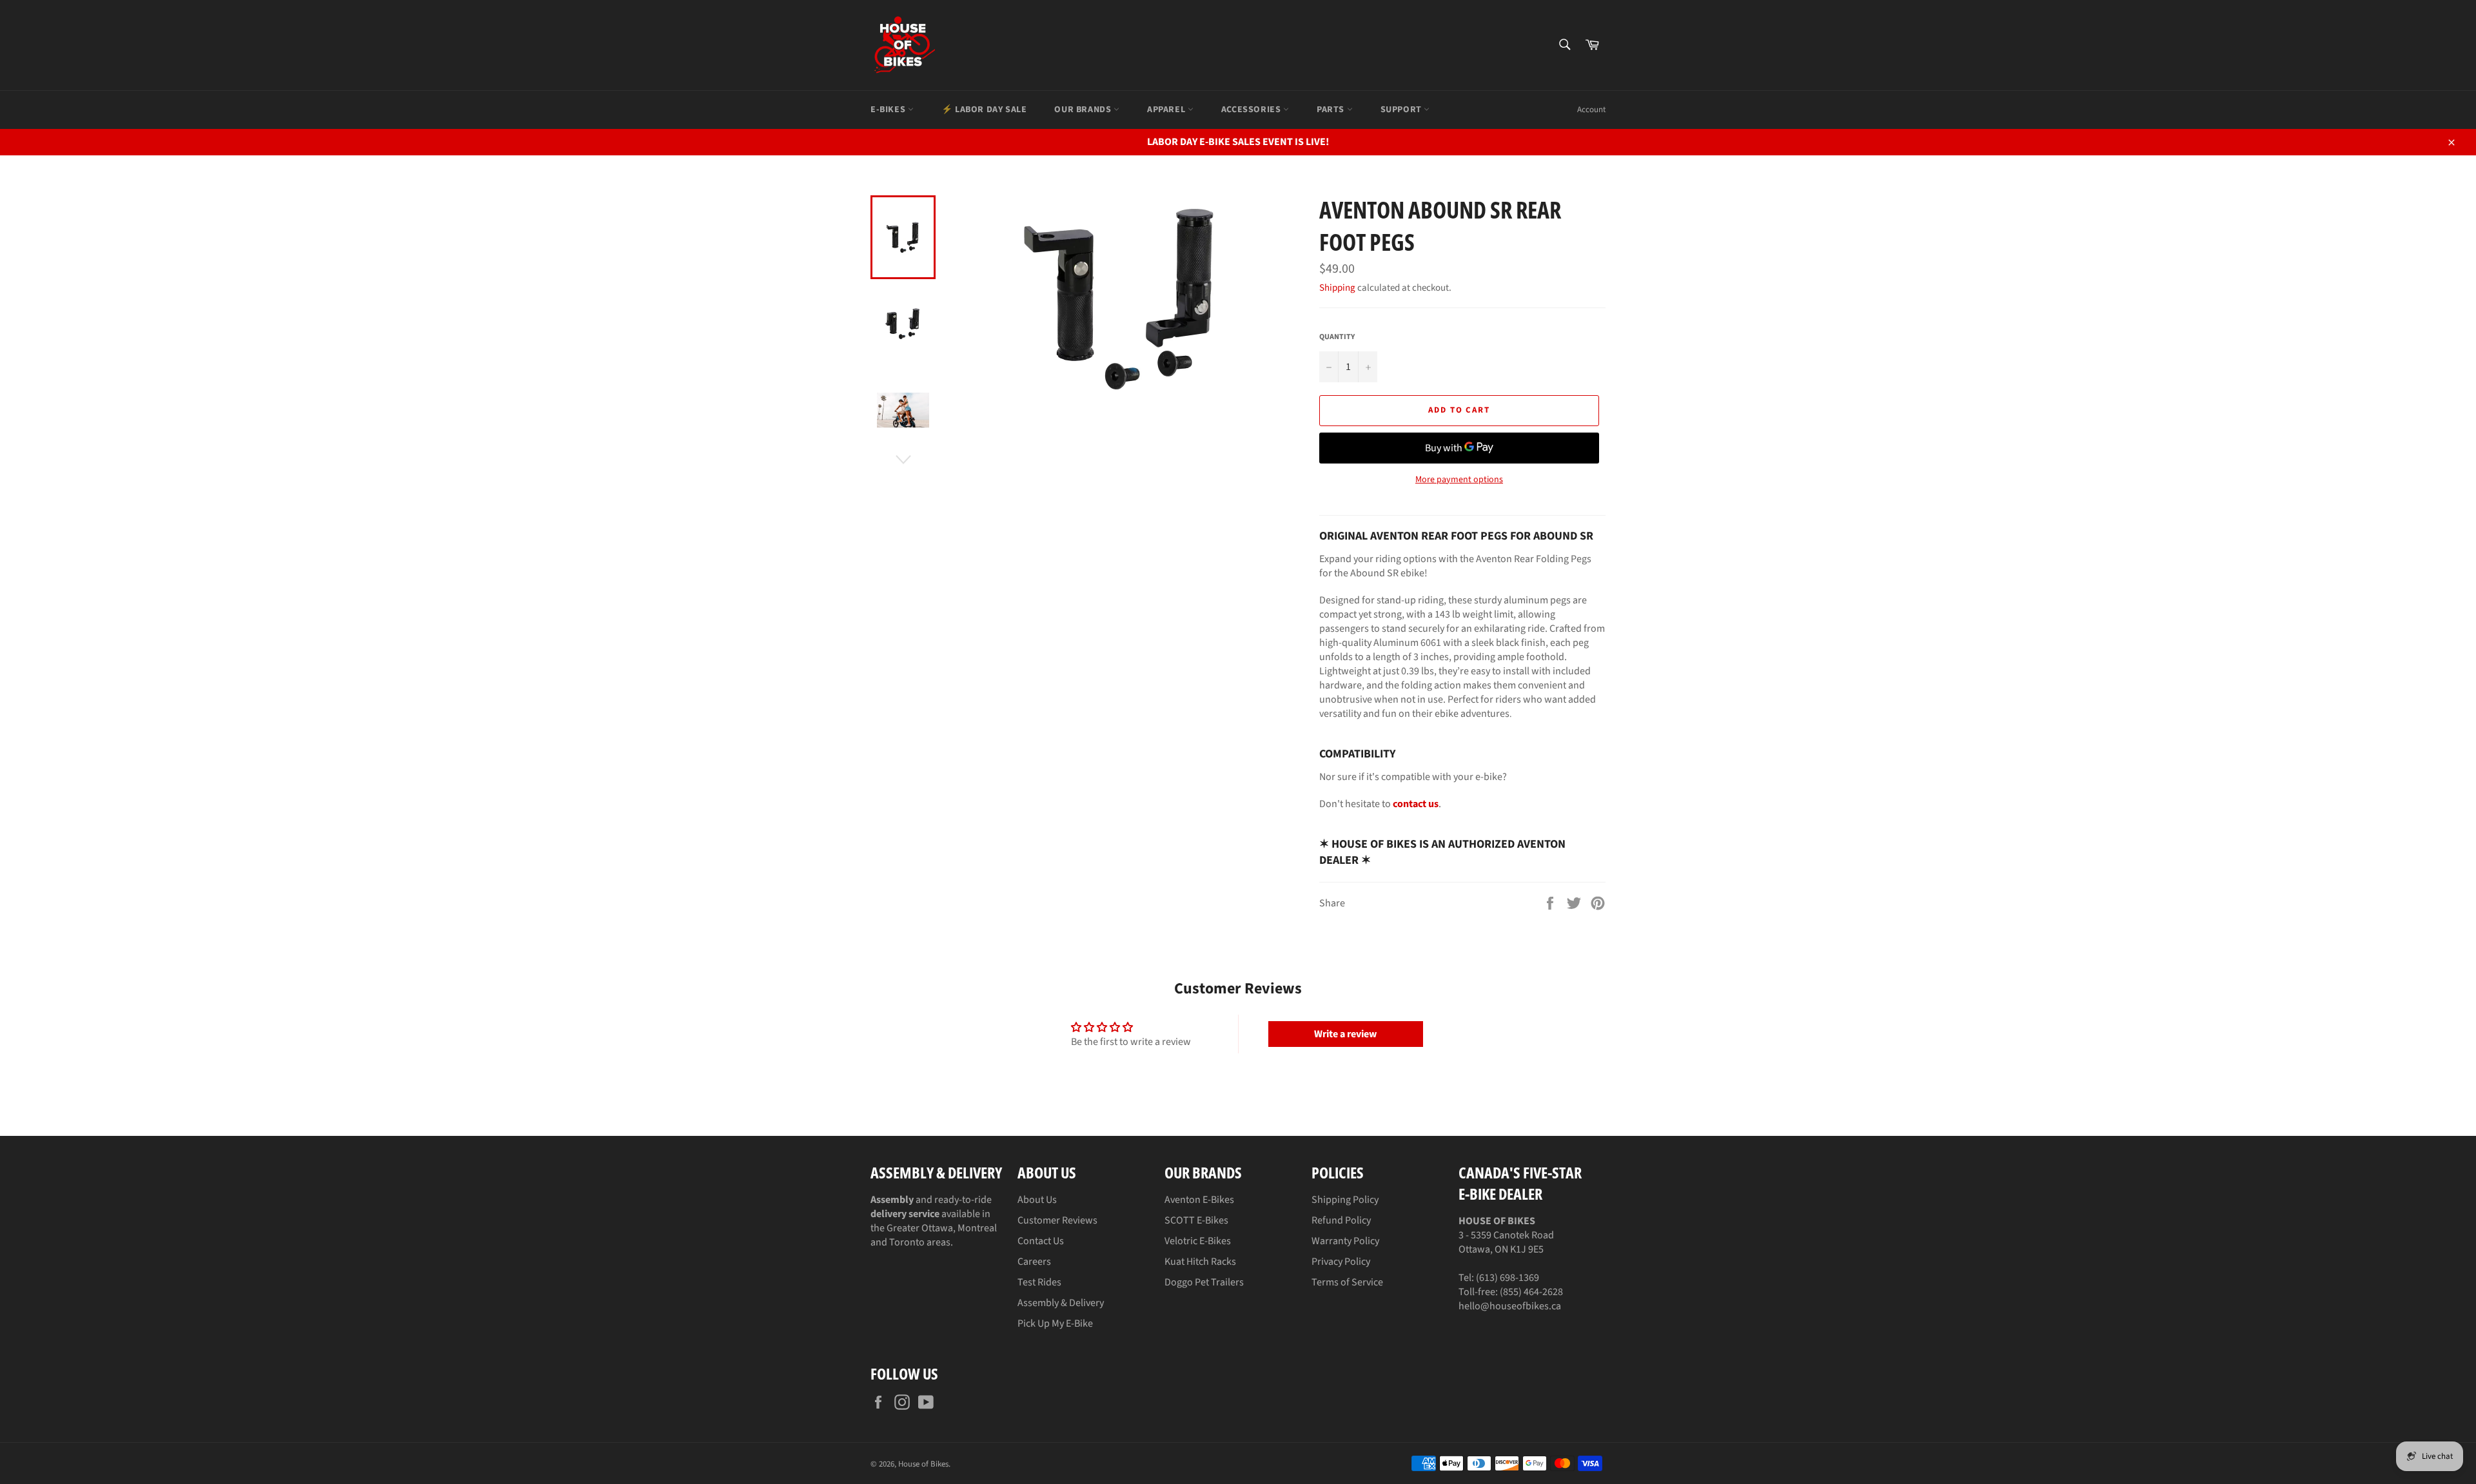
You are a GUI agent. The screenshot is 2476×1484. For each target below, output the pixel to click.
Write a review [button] (1345, 1034)
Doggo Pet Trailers (1204, 1282)
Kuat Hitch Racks (1200, 1262)
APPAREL (1167, 110)
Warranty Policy (1345, 1241)
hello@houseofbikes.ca (1510, 1306)
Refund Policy (1341, 1220)
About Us (1037, 1200)
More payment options (1459, 480)
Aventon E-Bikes (1199, 1200)
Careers (1034, 1262)
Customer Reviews (1057, 1220)
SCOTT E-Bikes (1196, 1220)
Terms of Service (1347, 1282)
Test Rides (1039, 1282)
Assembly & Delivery (1061, 1303)
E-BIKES (889, 110)
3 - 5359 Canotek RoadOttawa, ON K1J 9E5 (1506, 1235)
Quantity (1337, 337)
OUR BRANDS (1084, 110)
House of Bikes (923, 1464)
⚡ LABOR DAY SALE (984, 110)
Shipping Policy (1345, 1200)
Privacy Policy (1341, 1262)
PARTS (1332, 110)
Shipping (1337, 288)
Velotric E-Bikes (1198, 1241)
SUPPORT (1402, 110)
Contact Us (1041, 1241)
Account (1591, 110)
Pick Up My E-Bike (1055, 1323)
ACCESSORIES (1252, 110)
